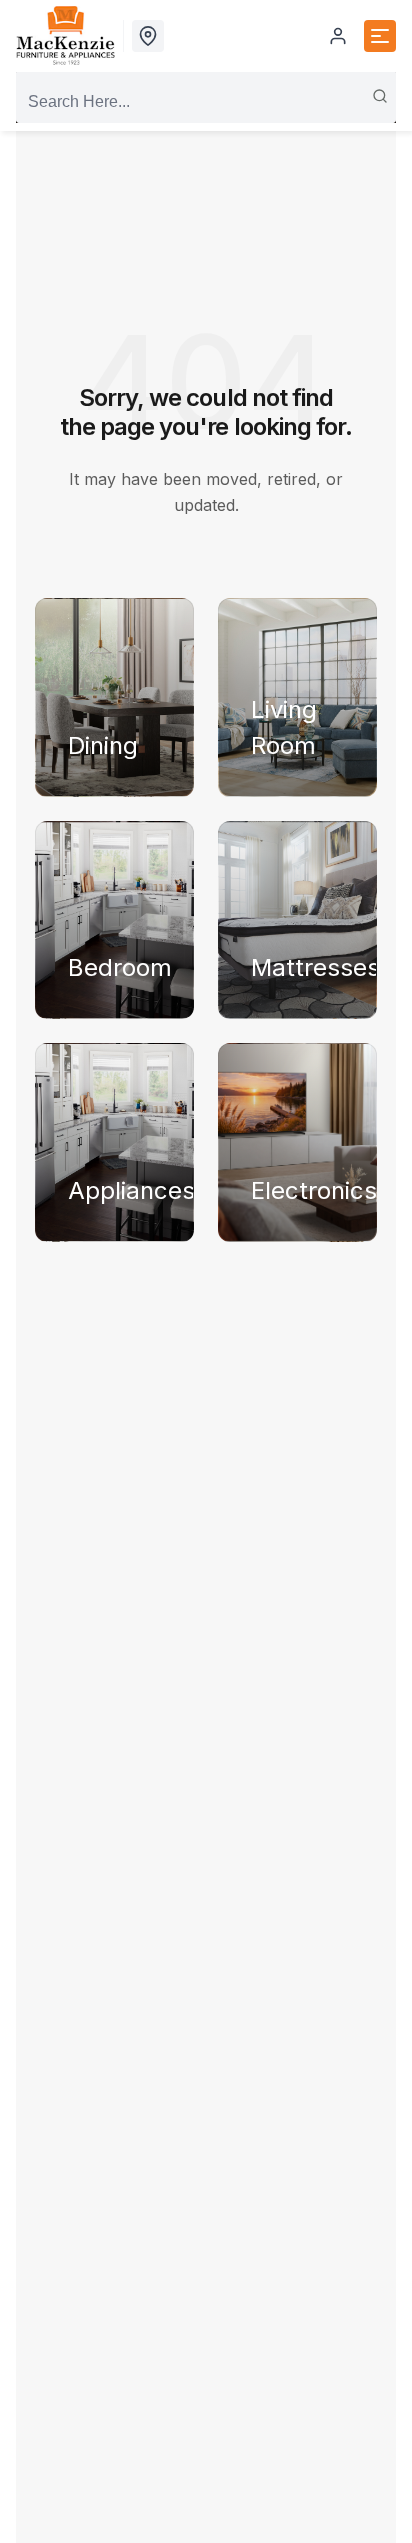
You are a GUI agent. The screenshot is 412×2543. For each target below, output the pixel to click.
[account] (338, 36)
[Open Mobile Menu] (380, 36)
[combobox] (206, 102)
